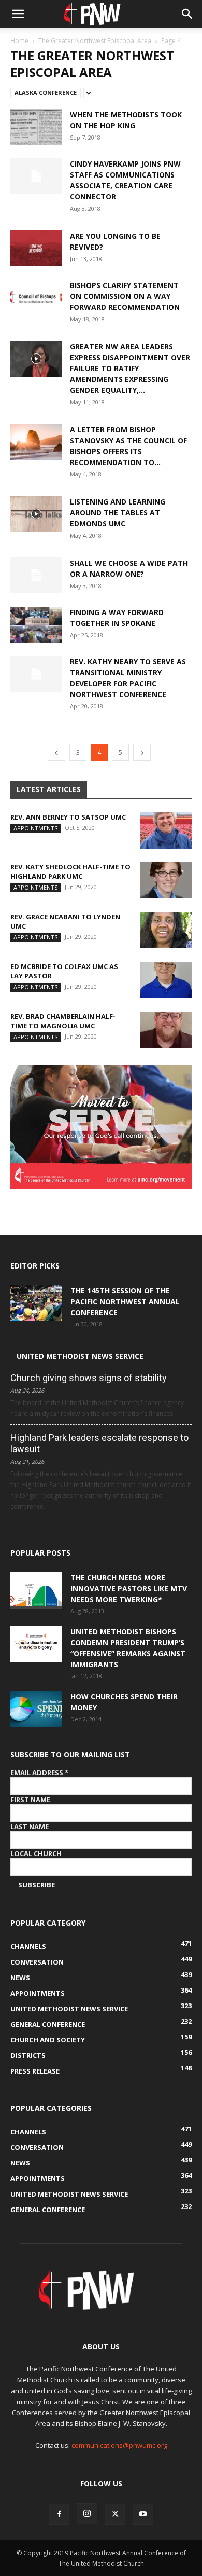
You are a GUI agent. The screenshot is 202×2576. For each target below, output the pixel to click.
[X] (115, 2514)
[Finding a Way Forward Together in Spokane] (36, 625)
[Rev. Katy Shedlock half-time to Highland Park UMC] (166, 880)
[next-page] (142, 752)
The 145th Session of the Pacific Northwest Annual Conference (125, 1301)
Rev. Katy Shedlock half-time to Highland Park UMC (70, 871)
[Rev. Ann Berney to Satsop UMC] (166, 830)
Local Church (36, 1853)
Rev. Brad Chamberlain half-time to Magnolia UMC (63, 1021)
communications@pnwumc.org (119, 2445)
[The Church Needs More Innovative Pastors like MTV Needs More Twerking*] (36, 1590)
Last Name (30, 1827)
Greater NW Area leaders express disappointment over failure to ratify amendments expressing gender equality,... (130, 368)
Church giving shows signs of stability (89, 1378)
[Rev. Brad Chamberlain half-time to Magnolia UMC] (166, 1030)
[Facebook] (59, 2514)
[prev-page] (56, 752)
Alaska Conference (46, 93)
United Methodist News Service (80, 1356)
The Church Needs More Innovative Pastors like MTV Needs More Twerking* (129, 1589)
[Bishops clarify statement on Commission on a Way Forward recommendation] (36, 298)
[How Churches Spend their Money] (36, 1709)
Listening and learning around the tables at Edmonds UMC (118, 513)
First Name (30, 1800)
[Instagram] (87, 2514)
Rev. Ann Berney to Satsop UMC (68, 817)
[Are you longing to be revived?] (36, 248)
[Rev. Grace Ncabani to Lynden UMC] (166, 930)
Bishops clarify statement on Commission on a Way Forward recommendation (125, 296)
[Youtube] (143, 2514)
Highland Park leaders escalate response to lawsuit (99, 1443)
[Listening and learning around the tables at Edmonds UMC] (36, 514)
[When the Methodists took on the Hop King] (36, 127)
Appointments (35, 828)
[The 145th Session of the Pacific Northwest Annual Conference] (36, 1303)
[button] (18, 14)
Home (19, 41)
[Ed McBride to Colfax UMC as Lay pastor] (166, 980)
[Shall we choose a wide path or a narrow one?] (36, 575)
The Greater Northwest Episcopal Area (95, 41)
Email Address (39, 1773)
